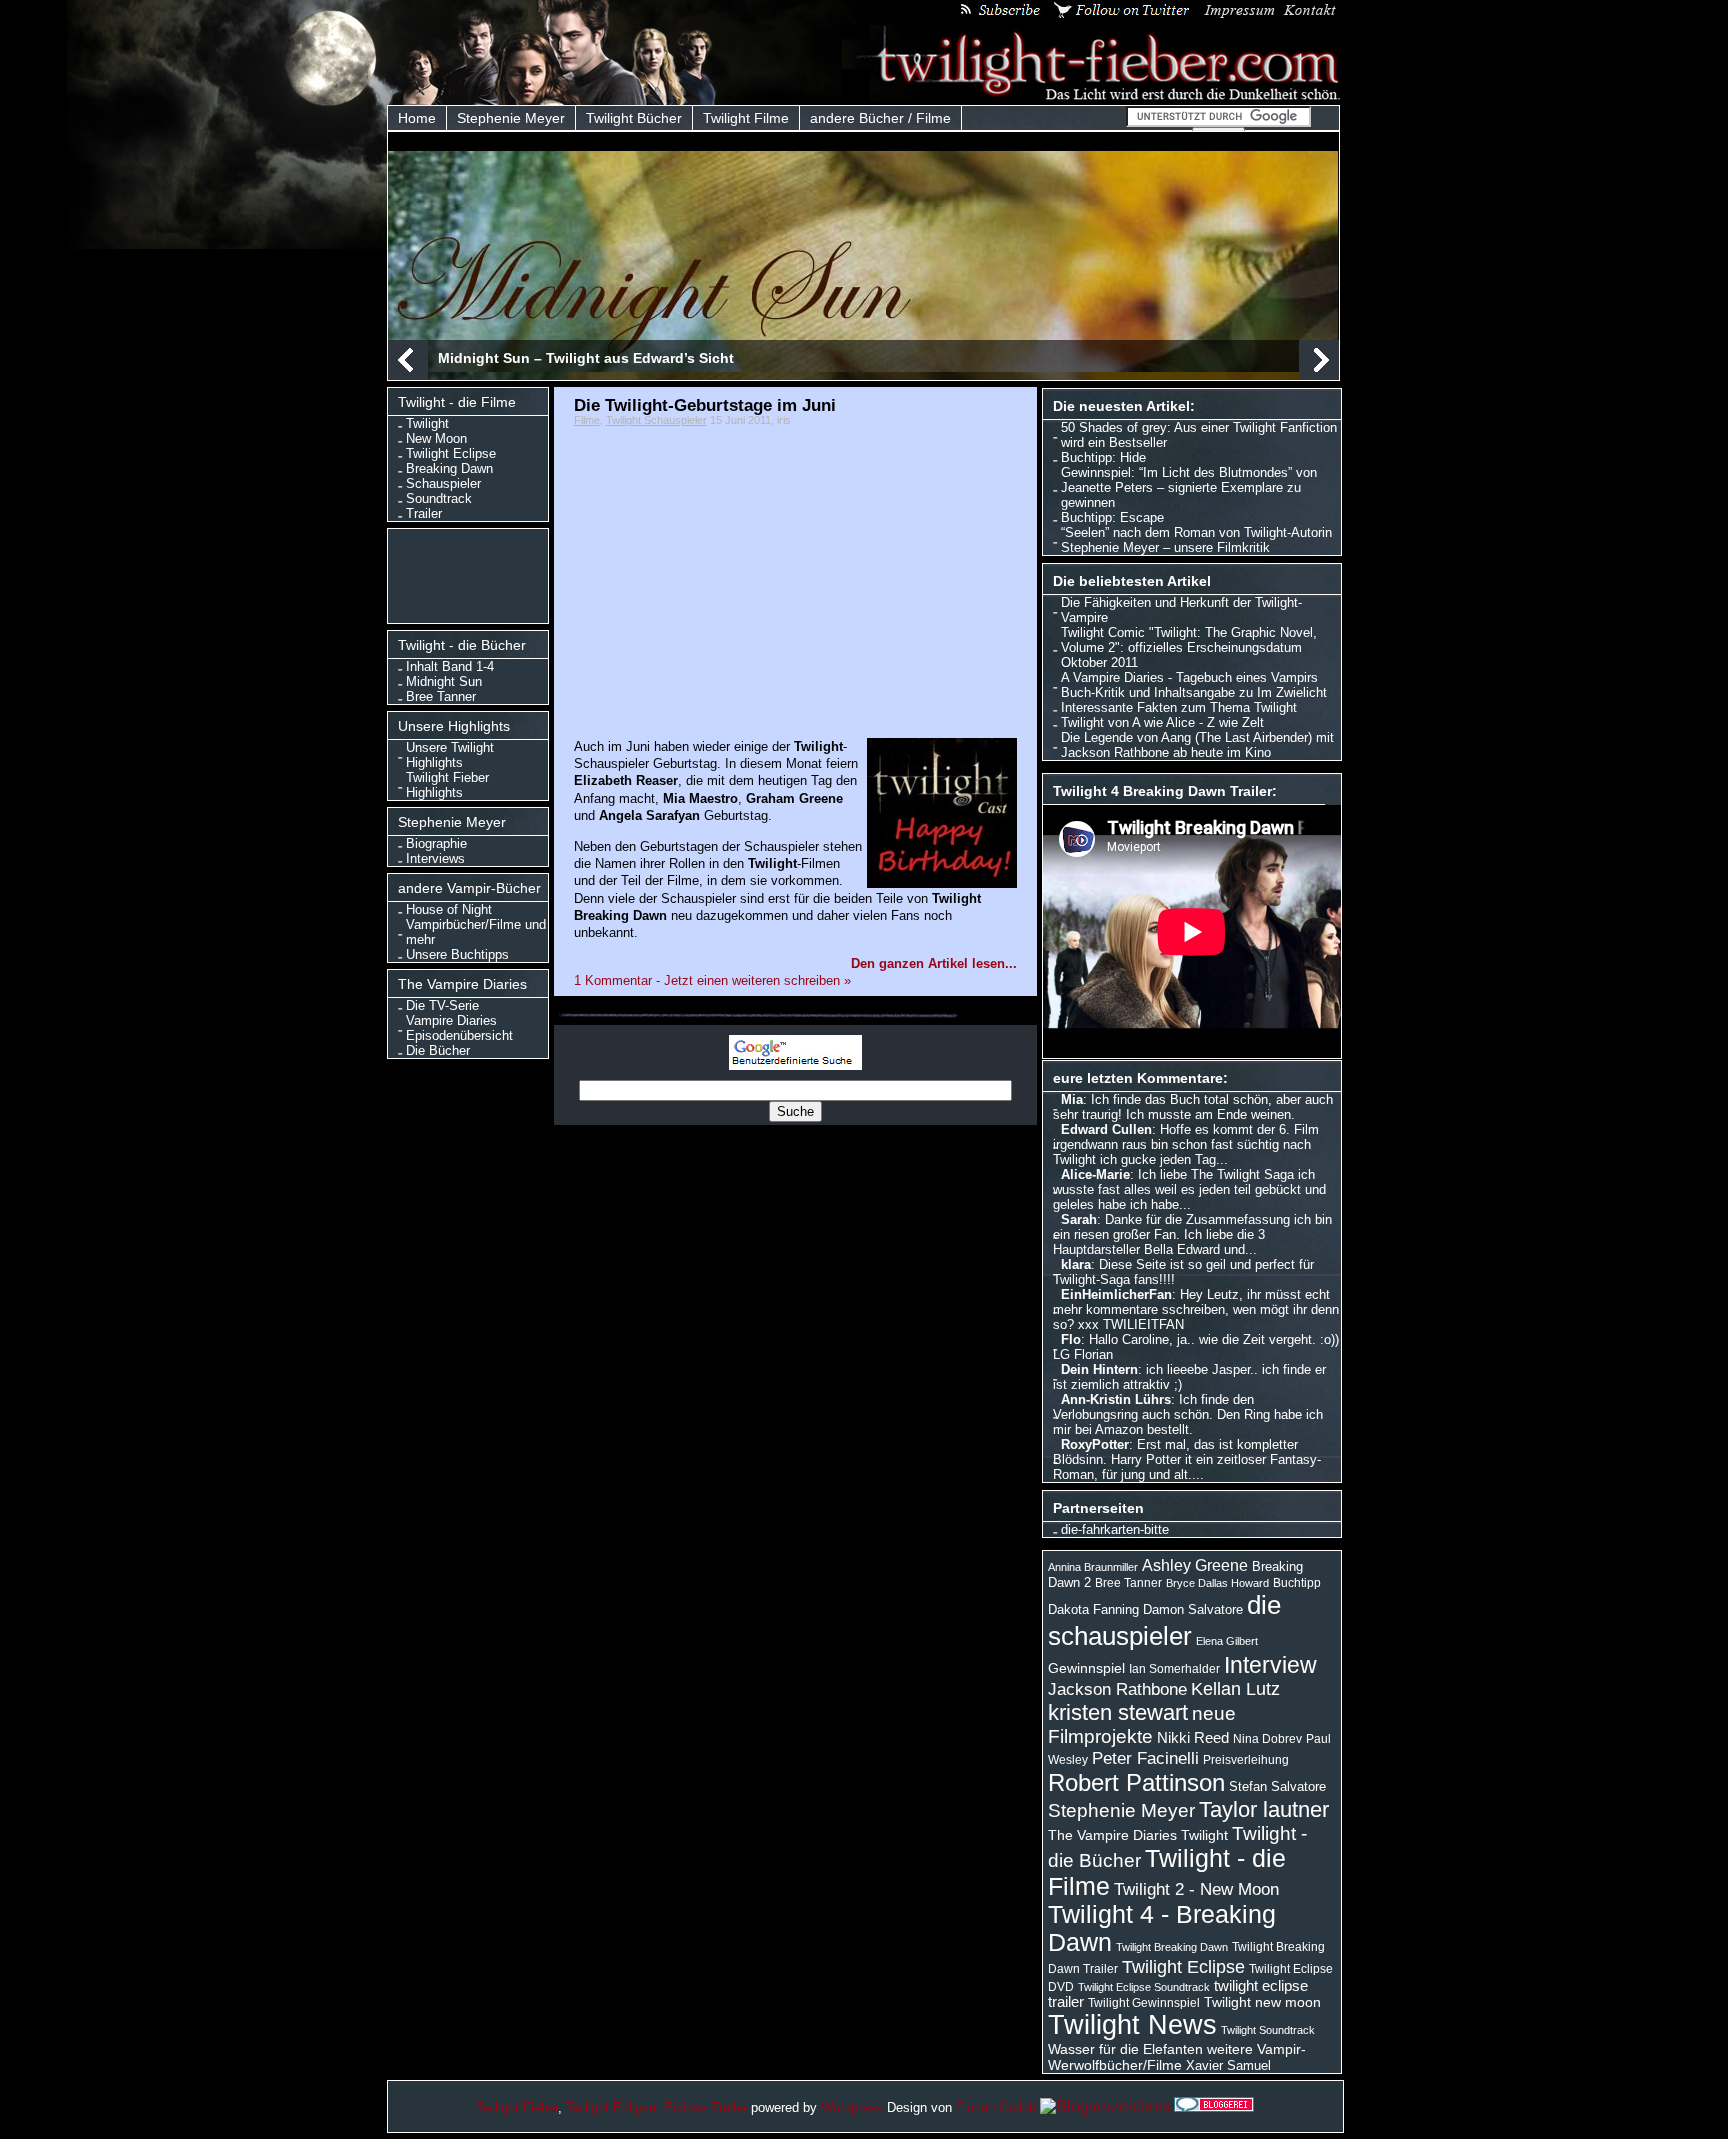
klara (1076, 1264)
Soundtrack (439, 498)
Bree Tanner (441, 696)
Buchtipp (1297, 1583)
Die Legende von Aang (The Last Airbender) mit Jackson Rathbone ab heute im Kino (1197, 745)
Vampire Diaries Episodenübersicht (459, 1028)
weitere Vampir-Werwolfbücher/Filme (1177, 2057)
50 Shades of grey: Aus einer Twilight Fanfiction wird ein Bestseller (1199, 435)
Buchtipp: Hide (1103, 457)
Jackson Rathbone (1117, 1689)
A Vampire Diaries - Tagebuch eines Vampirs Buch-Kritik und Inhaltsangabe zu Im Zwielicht (1194, 685)
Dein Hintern (1099, 1369)
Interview (1270, 1665)
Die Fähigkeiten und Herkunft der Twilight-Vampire (1181, 610)
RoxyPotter (1095, 1444)
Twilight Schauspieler (656, 420)
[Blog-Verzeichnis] (1214, 2106)
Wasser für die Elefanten (1125, 2049)
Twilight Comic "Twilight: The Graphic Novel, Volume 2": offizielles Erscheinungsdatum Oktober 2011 (1189, 647)
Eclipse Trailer (705, 2107)
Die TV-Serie (442, 1005)
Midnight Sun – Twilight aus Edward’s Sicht (586, 358)
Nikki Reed (1193, 1738)
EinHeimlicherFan (1116, 1294)
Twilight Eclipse (451, 453)
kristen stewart (1118, 1712)
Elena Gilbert (1227, 1641)
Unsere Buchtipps (457, 954)
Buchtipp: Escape (1112, 517)
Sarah (1079, 1219)
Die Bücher (438, 1050)
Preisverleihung (1246, 1760)
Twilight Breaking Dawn (1172, 1947)
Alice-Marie (1095, 1174)
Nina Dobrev (1267, 1739)
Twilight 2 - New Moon (1196, 1889)
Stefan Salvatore (1277, 1786)
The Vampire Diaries (1112, 1835)
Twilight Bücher (634, 118)
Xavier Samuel (1228, 2065)
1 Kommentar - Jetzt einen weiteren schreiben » (712, 980)
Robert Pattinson (1136, 1782)
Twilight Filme (746, 118)
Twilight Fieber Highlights (447, 785)
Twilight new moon (1262, 2002)
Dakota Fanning (1093, 1609)
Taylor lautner (1264, 1809)
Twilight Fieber (517, 2107)
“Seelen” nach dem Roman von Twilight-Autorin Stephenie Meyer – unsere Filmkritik (1196, 540)
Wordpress (852, 2107)
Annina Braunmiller (1093, 1567)
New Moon (436, 438)
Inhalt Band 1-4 (450, 666)
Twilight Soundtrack (1268, 2030)
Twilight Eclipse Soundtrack (1144, 1987)
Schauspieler (443, 483)
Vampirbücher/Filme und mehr (476, 932)
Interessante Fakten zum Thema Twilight (1179, 707)
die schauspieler (1164, 1620)
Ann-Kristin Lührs (1116, 1399)
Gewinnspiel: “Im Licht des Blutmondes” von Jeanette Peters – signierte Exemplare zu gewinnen (1189, 487)
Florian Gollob (996, 2107)
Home (417, 118)
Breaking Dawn (449, 468)
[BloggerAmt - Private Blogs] (1105, 2106)
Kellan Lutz (1235, 1689)
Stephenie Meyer (511, 118)
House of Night (449, 909)
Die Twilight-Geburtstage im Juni (705, 405)
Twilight (427, 423)
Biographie (436, 843)
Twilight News (1132, 2025)
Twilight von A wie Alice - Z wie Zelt (1162, 722)
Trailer (424, 513)
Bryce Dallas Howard (1217, 1583)
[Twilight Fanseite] (1092, 96)
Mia (1072, 1099)
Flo (1071, 1339)
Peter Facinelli (1145, 1758)
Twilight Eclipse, (613, 2107)
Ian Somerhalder (1174, 1669)
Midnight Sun (444, 681)
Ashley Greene (1195, 1565)
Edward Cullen (1106, 1129)
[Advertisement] (472, 574)
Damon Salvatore (1193, 1609)
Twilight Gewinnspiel (1144, 2003)
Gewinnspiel (1086, 1668)
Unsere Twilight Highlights (450, 755)
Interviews (435, 858)
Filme (587, 420)
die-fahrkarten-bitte (1115, 1529)
